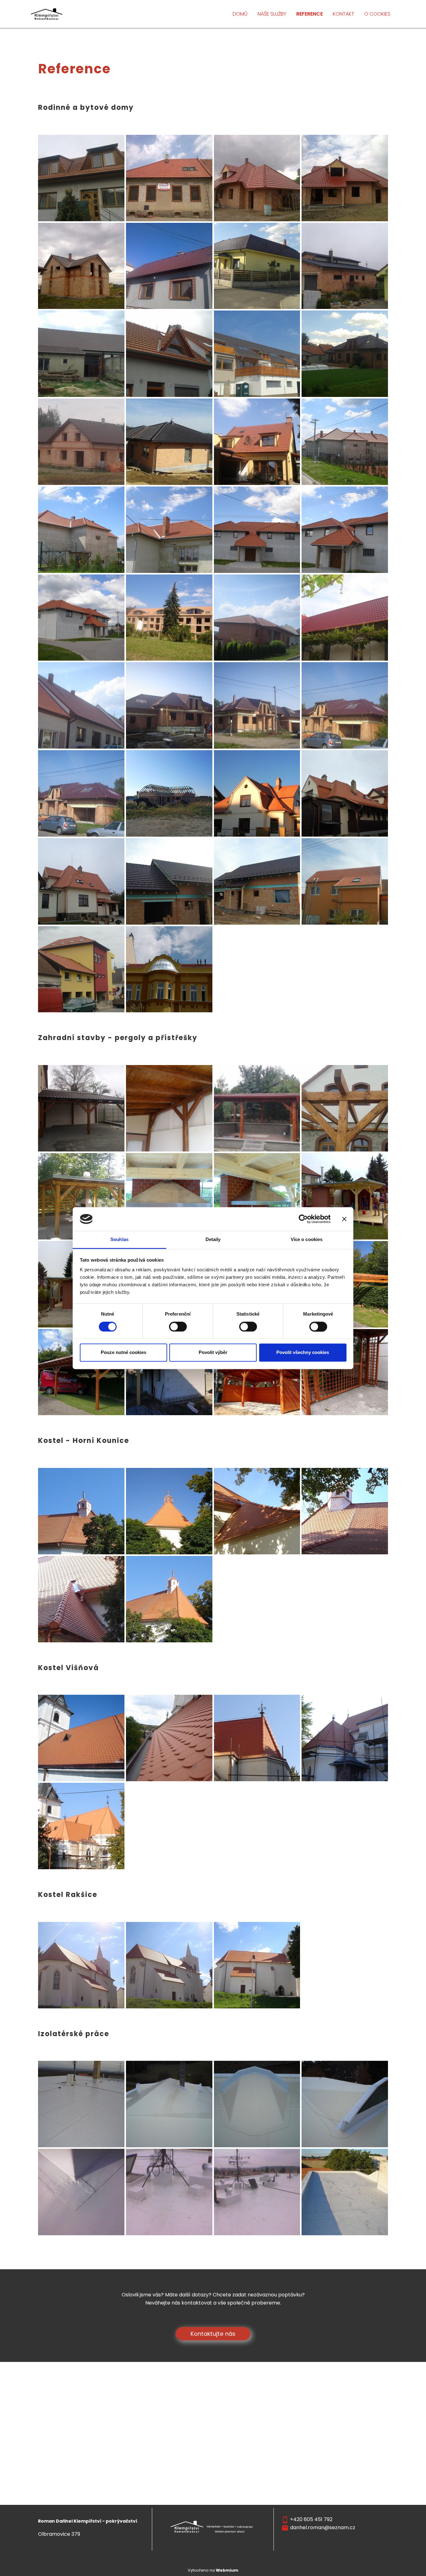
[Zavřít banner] (344, 1219)
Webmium (227, 2570)
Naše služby (272, 14)
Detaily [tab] (213, 1240)
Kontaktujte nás (213, 2334)
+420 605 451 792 (311, 2519)
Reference (310, 14)
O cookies (377, 14)
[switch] (178, 1327)
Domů (240, 14)
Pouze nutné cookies (123, 1353)
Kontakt (344, 14)
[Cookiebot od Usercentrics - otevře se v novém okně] (303, 1219)
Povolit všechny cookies (303, 1353)
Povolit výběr (213, 1353)
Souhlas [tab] (119, 1240)
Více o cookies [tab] (307, 1240)
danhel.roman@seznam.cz (323, 2527)
